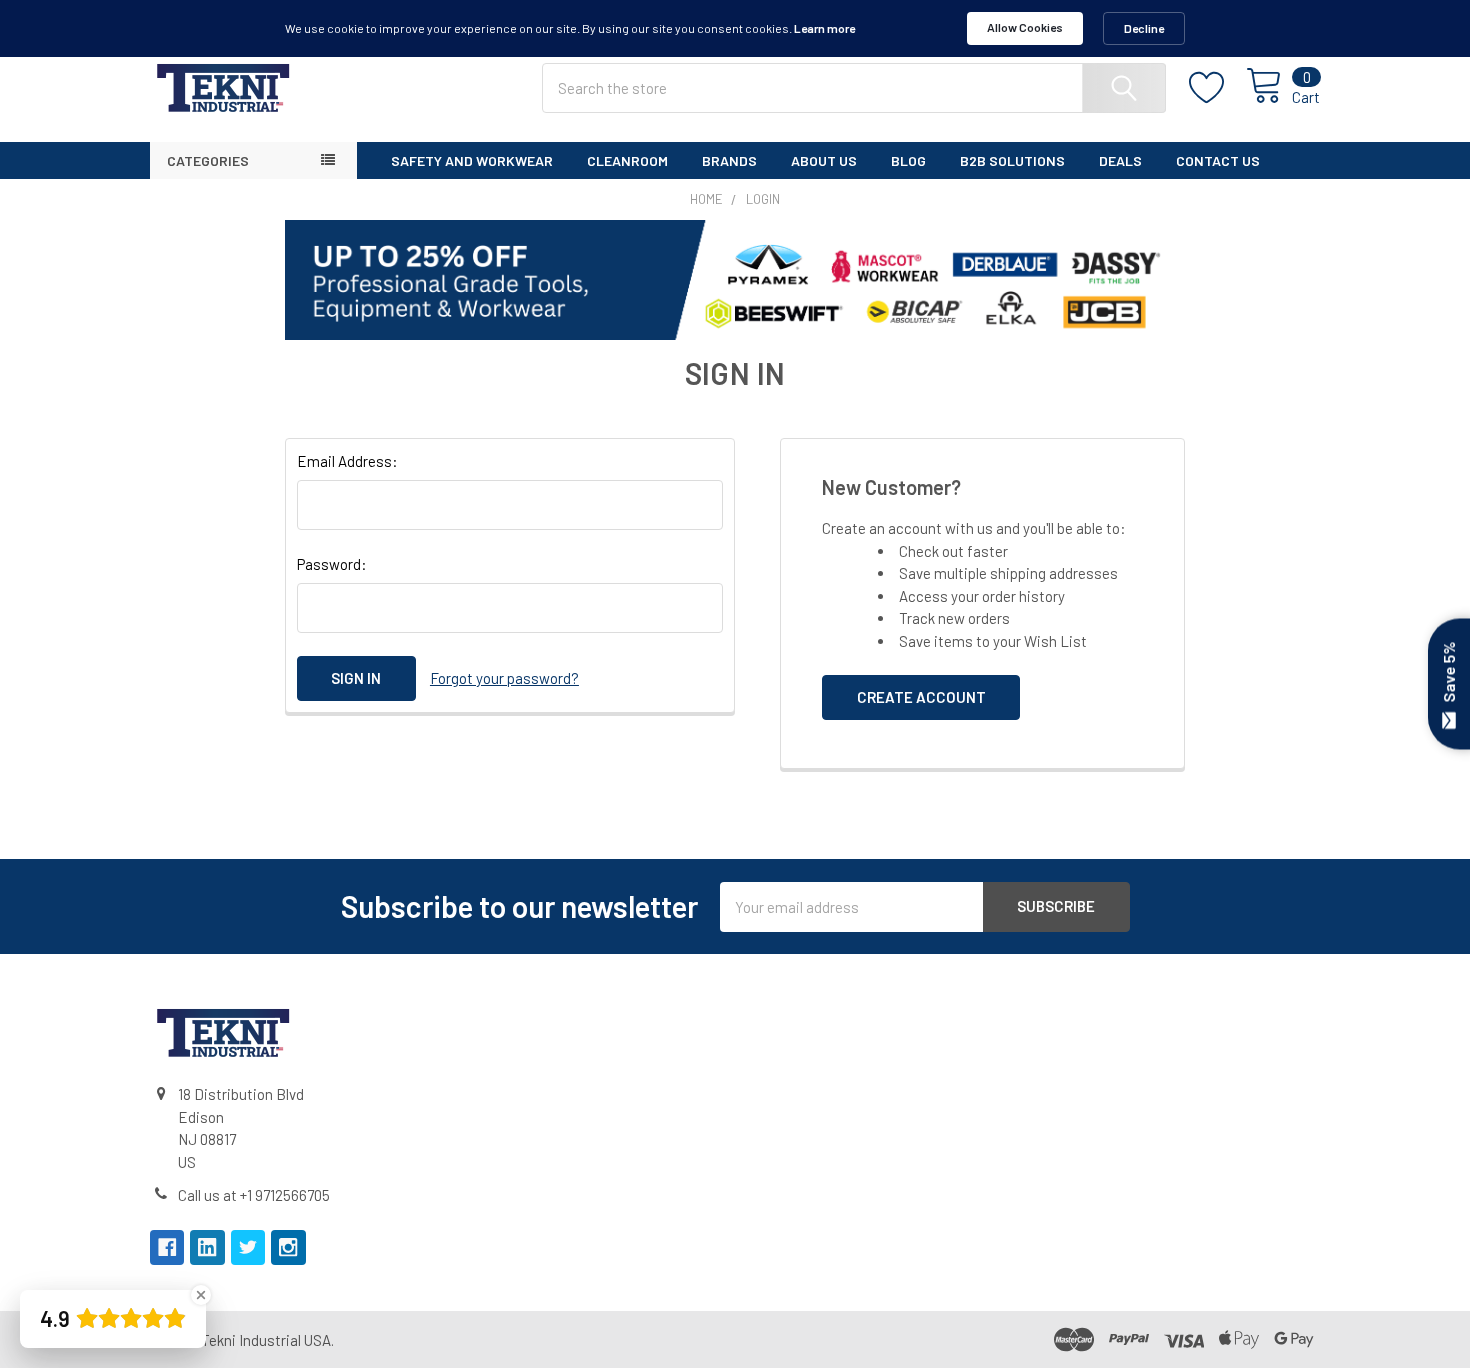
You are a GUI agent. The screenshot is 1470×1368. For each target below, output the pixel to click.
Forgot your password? (504, 678)
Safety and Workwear (472, 160)
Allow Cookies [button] (1025, 27)
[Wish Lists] (1218, 88)
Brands (729, 160)
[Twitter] (248, 1247)
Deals (1120, 160)
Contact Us (1218, 160)
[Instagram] (288, 1247)
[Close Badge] (201, 1295)
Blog (908, 160)
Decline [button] (1144, 28)
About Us (824, 160)
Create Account (921, 697)
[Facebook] (167, 1247)
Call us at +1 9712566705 (254, 1195)
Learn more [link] (824, 28)
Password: (332, 564)
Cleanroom (627, 160)
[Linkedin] (207, 1247)
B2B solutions (1012, 160)
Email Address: (347, 461)
